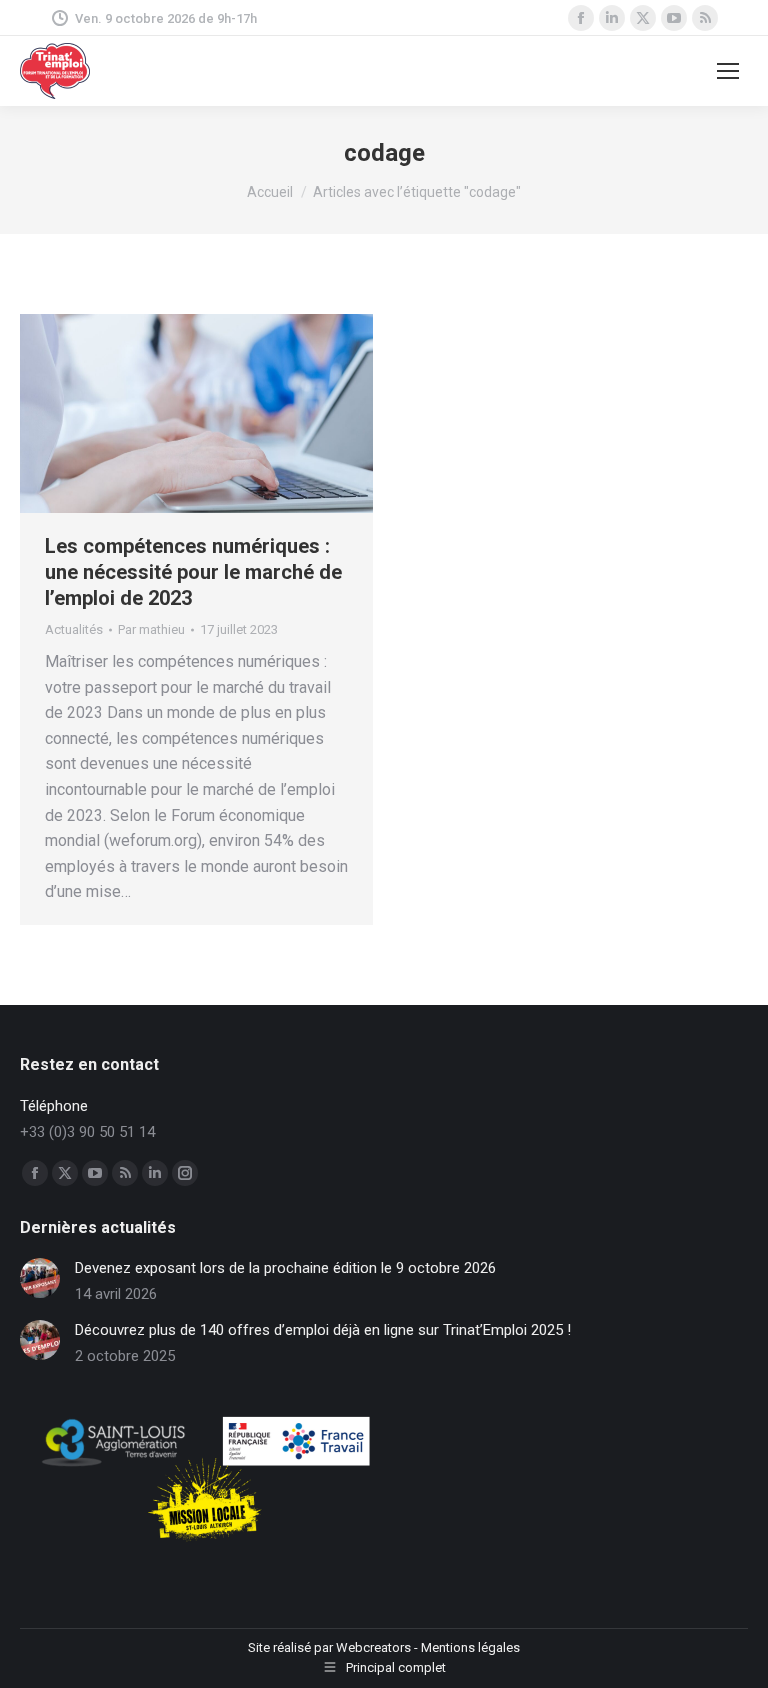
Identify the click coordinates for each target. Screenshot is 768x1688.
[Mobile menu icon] (728, 71)
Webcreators (373, 1647)
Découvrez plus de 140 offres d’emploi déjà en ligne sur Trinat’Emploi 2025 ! (323, 1330)
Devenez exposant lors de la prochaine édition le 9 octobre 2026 (285, 1268)
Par (151, 629)
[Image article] (40, 1278)
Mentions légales (470, 1647)
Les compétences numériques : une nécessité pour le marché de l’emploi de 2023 (193, 572)
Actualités (74, 629)
